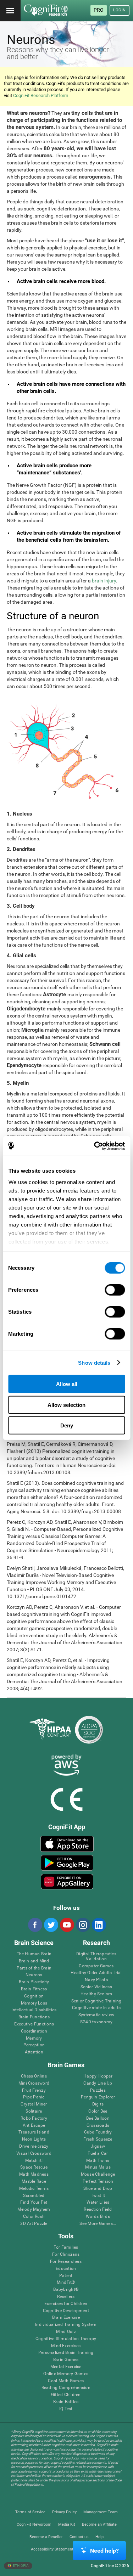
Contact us (79, 2537)
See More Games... (98, 2224)
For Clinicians (66, 2254)
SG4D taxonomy (96, 2022)
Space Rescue (34, 2167)
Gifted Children (66, 2395)
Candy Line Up (98, 2083)
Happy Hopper (98, 2076)
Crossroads (98, 2126)
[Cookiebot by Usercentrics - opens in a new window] (95, 1146)
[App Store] (67, 1844)
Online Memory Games (66, 2374)
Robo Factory (34, 2118)
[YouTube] (67, 1925)
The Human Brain (34, 1954)
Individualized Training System (66, 2325)
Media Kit (67, 2524)
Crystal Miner (34, 2104)
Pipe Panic (34, 2097)
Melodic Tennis (34, 2189)
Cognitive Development (66, 2311)
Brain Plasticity (34, 1982)
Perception (34, 2045)
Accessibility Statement (52, 2549)
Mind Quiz (66, 2332)
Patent (66, 2276)
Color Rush (34, 2217)
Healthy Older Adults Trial (96, 1973)
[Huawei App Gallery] (67, 1882)
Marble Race (34, 2182)
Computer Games (96, 1966)
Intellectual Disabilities (34, 2010)
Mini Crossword (34, 2083)
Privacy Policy (64, 2512)
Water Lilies (98, 2202)
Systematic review (96, 2015)
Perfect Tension (98, 2182)
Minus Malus (98, 2167)
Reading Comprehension (66, 2388)
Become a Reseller (46, 2537)
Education (66, 2269)
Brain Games (66, 2360)
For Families (66, 2247)
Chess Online (34, 2076)
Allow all (67, 1384)
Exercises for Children (66, 2304)
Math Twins (98, 2161)
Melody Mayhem (34, 2209)
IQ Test (66, 2409)
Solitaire (34, 2111)
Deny (67, 1425)
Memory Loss (34, 2003)
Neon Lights (34, 2139)
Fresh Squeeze (98, 2139)
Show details (94, 1362)
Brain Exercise (66, 2318)
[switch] (115, 1290)
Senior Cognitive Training (96, 2001)
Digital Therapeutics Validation (96, 1957)
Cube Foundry (98, 2132)
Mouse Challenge (98, 2174)
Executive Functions (34, 2024)
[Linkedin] (99, 1925)
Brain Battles (66, 2402)
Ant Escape (34, 2126)
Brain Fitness (34, 1989)
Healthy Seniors (96, 1994)
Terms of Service (30, 2512)
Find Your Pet (34, 2202)
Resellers (66, 2297)
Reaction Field (98, 2209)
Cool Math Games (66, 2381)
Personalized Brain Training (66, 2353)
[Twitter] (51, 1925)
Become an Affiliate (99, 2524)
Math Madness (34, 2174)
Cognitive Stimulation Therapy (66, 2339)
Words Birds (98, 2217)
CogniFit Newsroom (34, 2524)
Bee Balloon (98, 2118)
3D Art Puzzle (34, 2224)
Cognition (34, 1996)
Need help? (104, 2551)
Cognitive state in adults (96, 2008)
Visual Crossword (34, 2154)
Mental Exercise (66, 2367)
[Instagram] (83, 1925)
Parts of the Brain (34, 1968)
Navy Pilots (96, 1980)
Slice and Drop (98, 2189)
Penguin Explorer (98, 2097)
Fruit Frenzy (34, 2090)
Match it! (34, 2161)
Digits (98, 2104)
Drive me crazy (34, 2146)
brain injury (104, 581)
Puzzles (98, 2090)
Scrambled (34, 2196)
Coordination (34, 2031)
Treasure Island (34, 2132)
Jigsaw (98, 2146)
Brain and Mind (34, 1961)
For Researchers (66, 2262)
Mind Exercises (66, 2346)
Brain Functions (34, 2017)
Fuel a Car (98, 2154)
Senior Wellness (96, 1987)
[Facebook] (35, 1925)
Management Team (101, 2512)
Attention (34, 2052)
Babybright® (66, 2290)
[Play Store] (67, 1863)
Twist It (98, 2196)
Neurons (34, 1975)
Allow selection (66, 1405)
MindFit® (66, 2282)
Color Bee (98, 2111)
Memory (34, 2038)
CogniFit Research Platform (41, 95)
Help (99, 2537)
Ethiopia (20, 2566)
